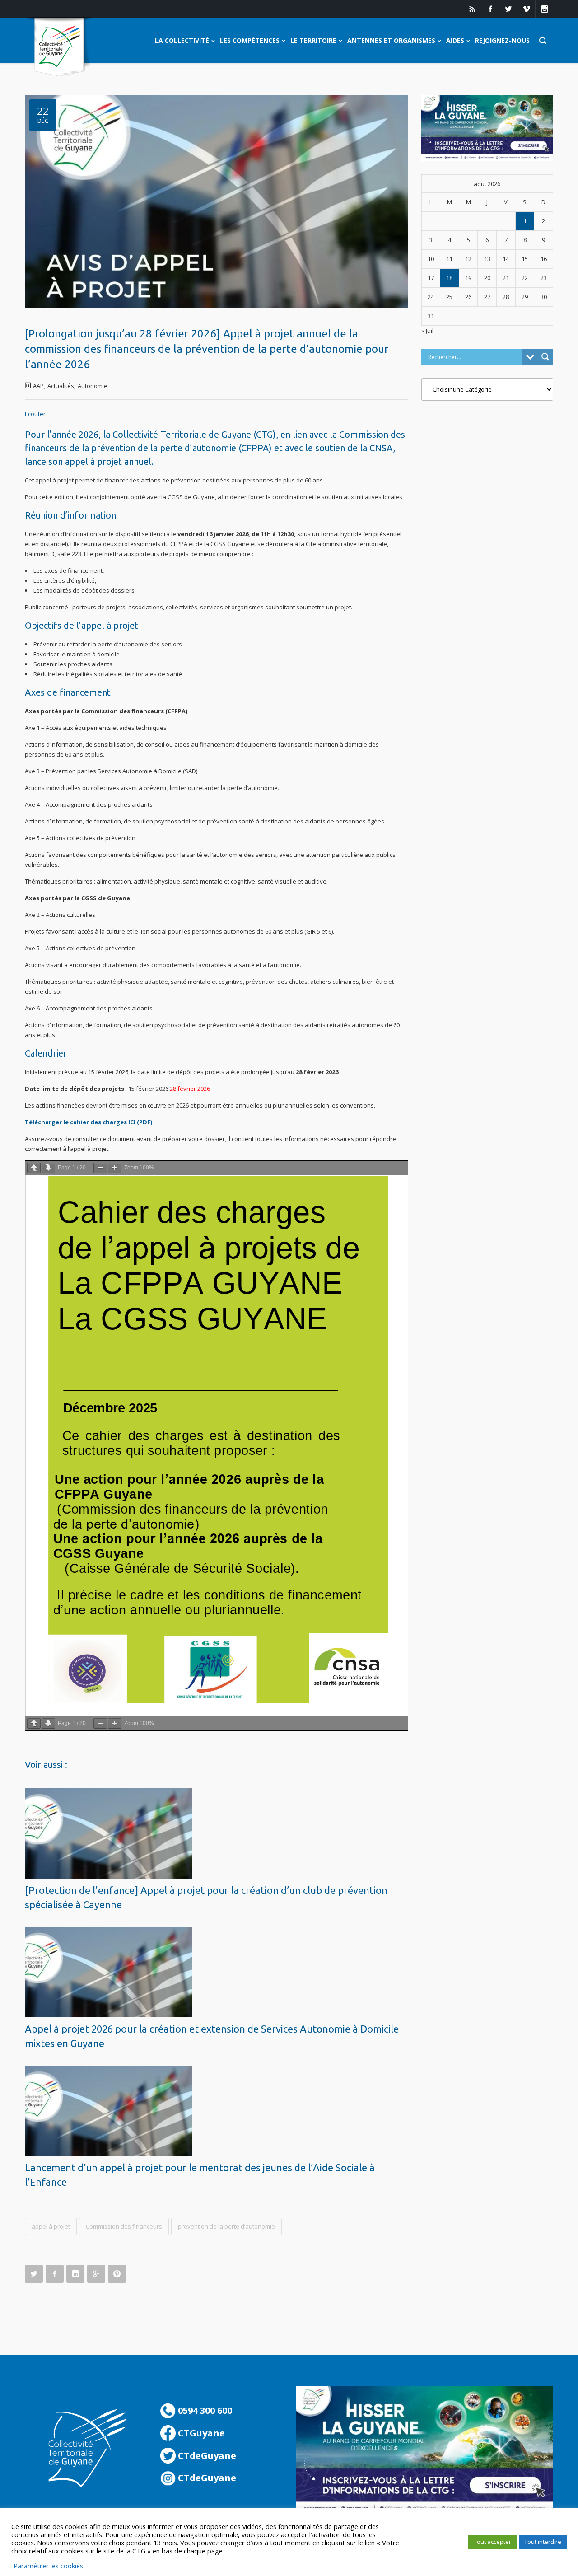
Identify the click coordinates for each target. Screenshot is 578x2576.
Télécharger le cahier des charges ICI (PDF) (89, 1122)
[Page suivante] (48, 1168)
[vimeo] (526, 9)
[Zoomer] (115, 1168)
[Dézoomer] (100, 1168)
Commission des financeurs (124, 2226)
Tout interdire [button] (543, 2542)
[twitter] (508, 9)
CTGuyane (200, 2433)
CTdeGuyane (206, 2456)
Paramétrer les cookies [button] (48, 2566)
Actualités (61, 386)
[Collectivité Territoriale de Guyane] (59, 47)
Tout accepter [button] (492, 2542)
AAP (38, 386)
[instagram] (544, 9)
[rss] (472, 9)
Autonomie (93, 386)
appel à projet (51, 2226)
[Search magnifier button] (545, 357)
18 (449, 278)
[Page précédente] (34, 1168)
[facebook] (490, 9)
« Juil (427, 331)
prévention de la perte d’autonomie (226, 2226)
